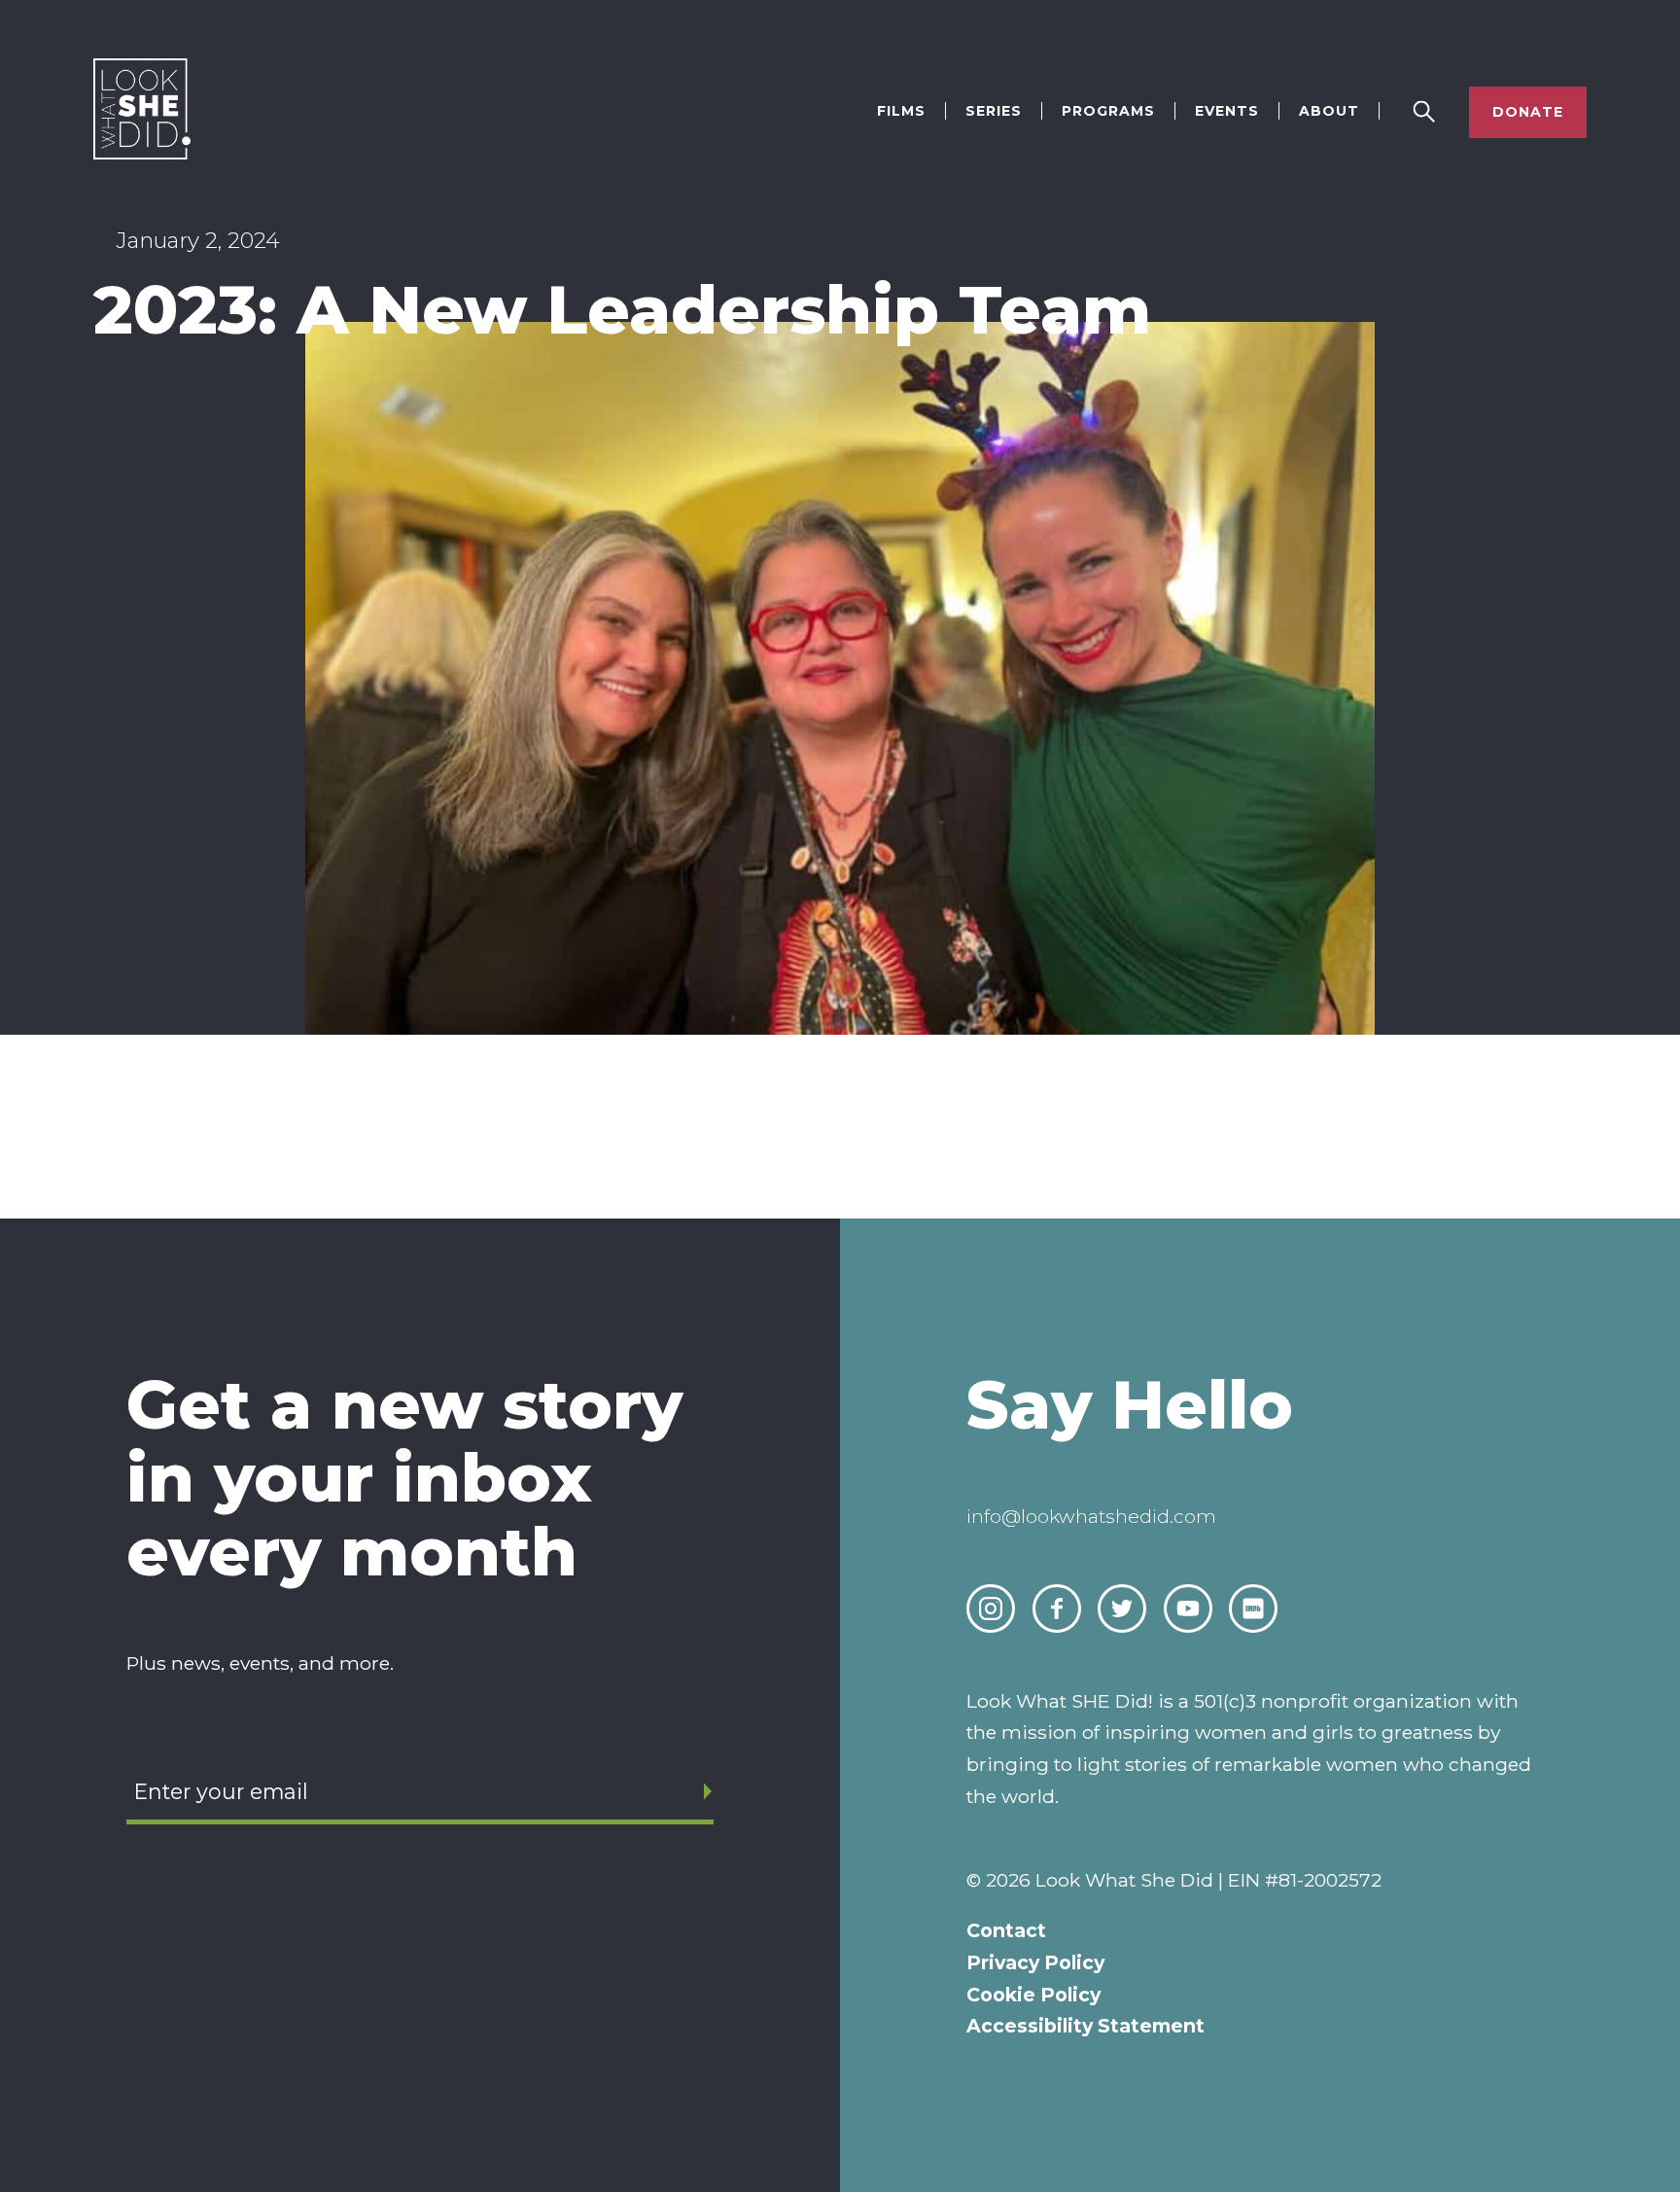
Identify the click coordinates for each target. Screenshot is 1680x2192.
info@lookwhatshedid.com (1091, 1516)
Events (1227, 111)
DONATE (1528, 112)
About (1329, 111)
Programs (1108, 111)
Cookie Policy (1033, 1995)
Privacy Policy (1035, 1962)
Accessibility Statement (1085, 2026)
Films (901, 111)
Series (994, 111)
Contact (1006, 1930)
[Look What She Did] (142, 154)
